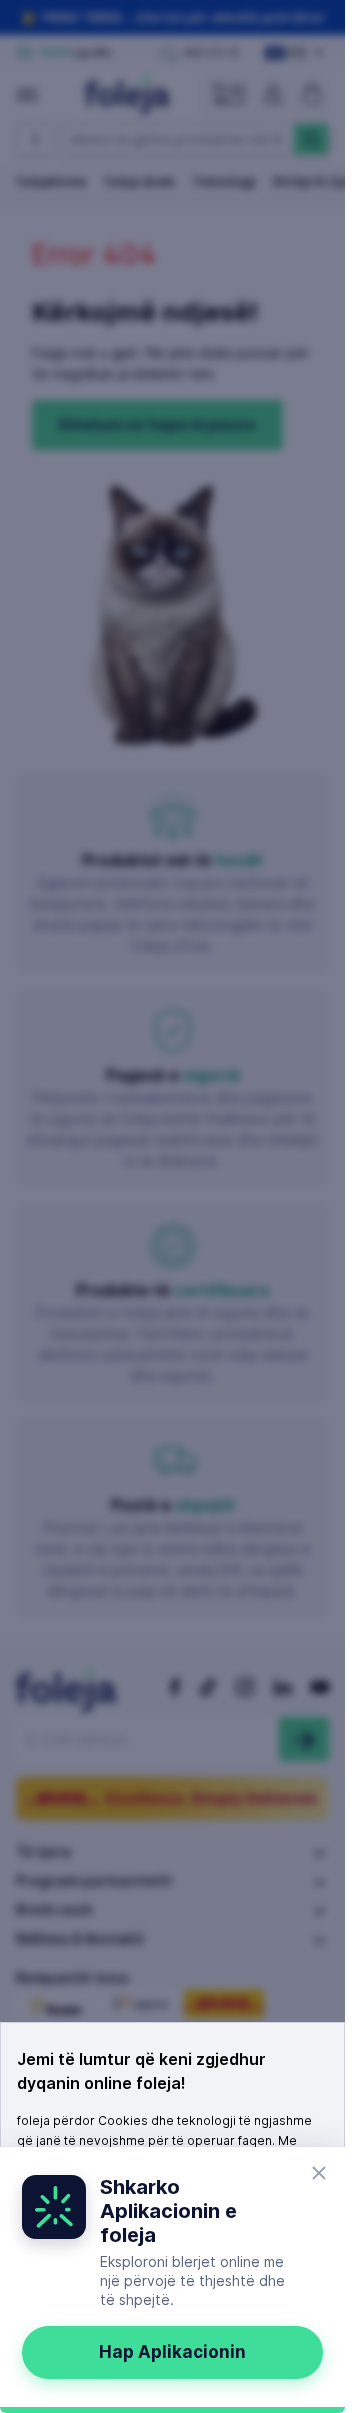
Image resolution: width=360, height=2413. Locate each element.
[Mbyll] (319, 2173)
